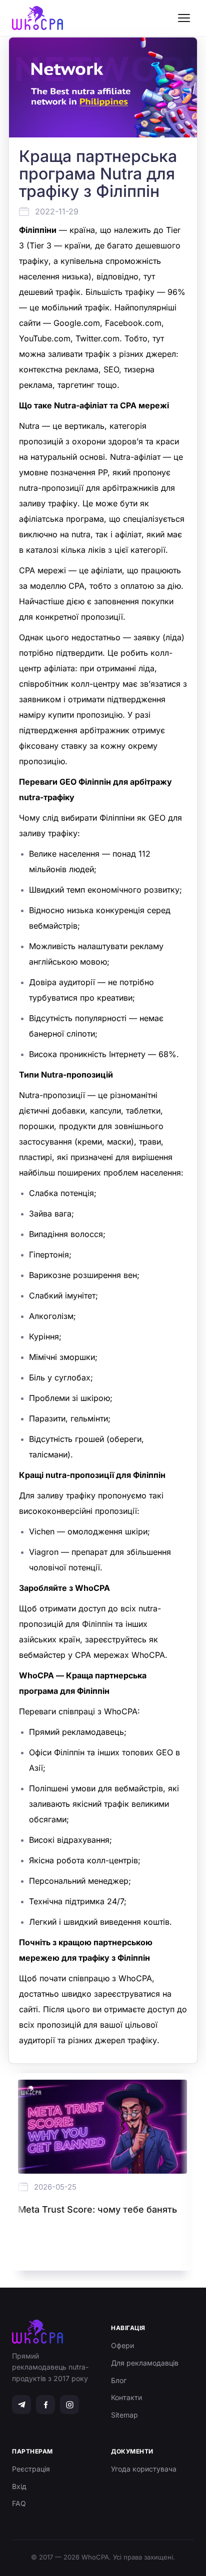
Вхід (19, 2486)
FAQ (19, 2503)
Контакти (126, 2397)
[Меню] (184, 18)
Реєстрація (31, 2469)
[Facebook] (45, 2405)
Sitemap (124, 2415)
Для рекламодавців (145, 2363)
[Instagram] (69, 2405)
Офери (122, 2345)
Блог (119, 2380)
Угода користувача (144, 2469)
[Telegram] (21, 2405)
